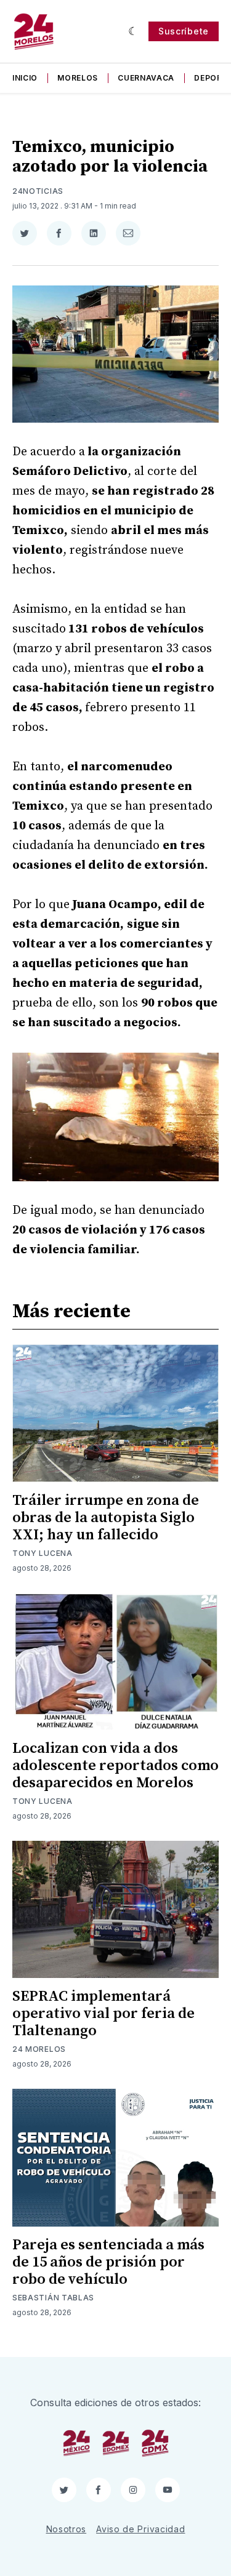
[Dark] (133, 31)
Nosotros (67, 2529)
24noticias (38, 191)
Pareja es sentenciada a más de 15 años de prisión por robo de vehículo (108, 2262)
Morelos (78, 78)
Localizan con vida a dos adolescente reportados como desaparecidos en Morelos (115, 1766)
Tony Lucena (43, 1553)
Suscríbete (184, 31)
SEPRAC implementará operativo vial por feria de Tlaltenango (103, 2014)
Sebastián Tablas (53, 2298)
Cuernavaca (146, 78)
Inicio (25, 78)
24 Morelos (39, 2049)
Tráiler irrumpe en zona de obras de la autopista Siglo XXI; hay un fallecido (106, 1518)
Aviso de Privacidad (140, 2529)
